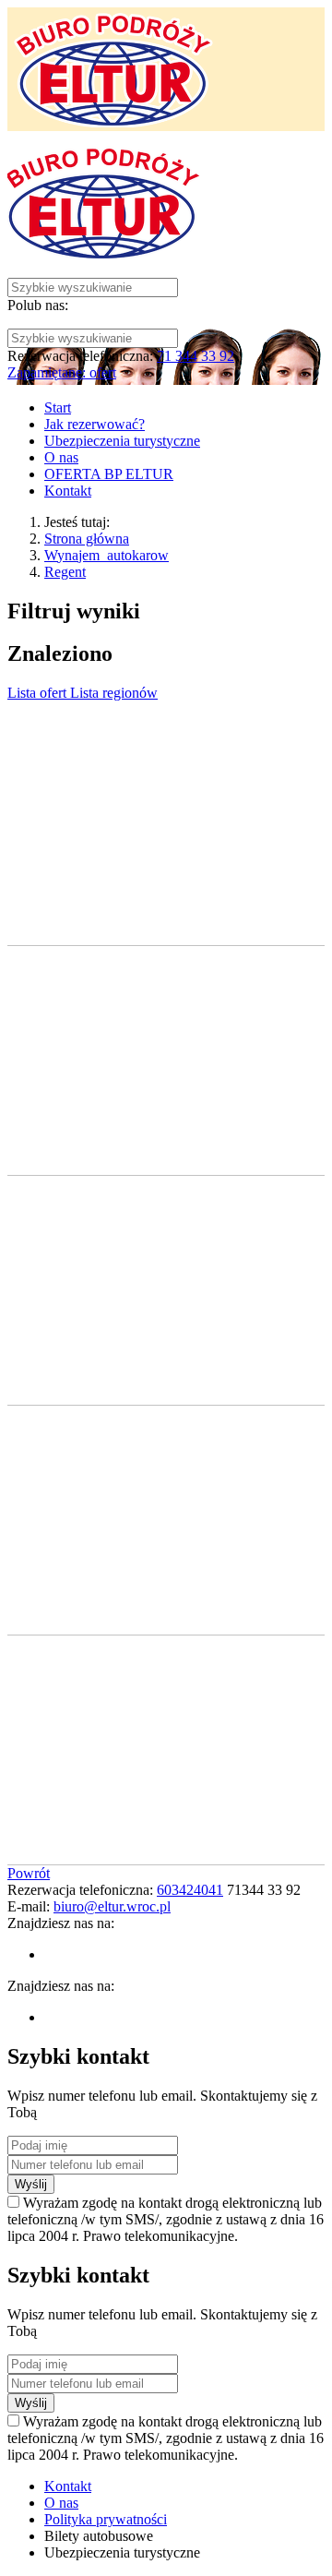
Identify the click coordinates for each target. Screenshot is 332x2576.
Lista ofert (39, 693)
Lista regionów (114, 693)
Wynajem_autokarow (107, 555)
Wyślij (31, 2184)
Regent (65, 572)
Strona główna (87, 539)
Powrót (29, 1873)
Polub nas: (38, 305)
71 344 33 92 (196, 356)
